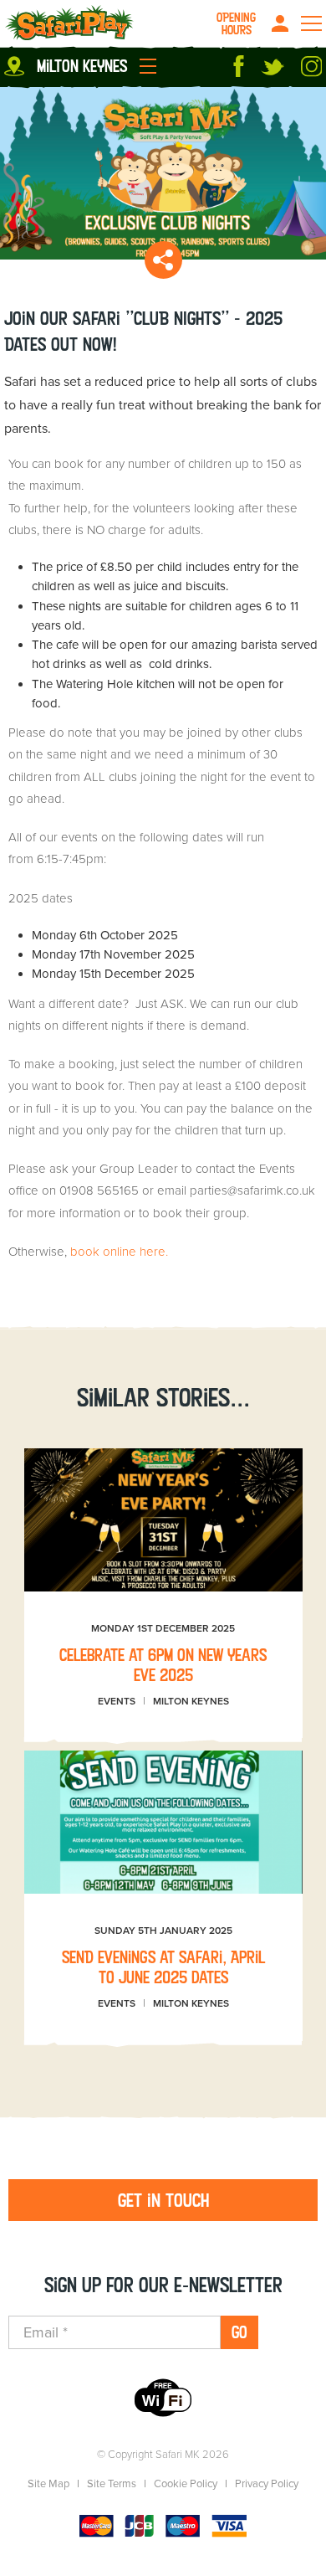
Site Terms (112, 2484)
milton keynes (82, 66)
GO (239, 2332)
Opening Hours (236, 23)
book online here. (119, 1252)
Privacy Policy (267, 2484)
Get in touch (163, 2200)
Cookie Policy (186, 2484)
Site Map (48, 2484)
